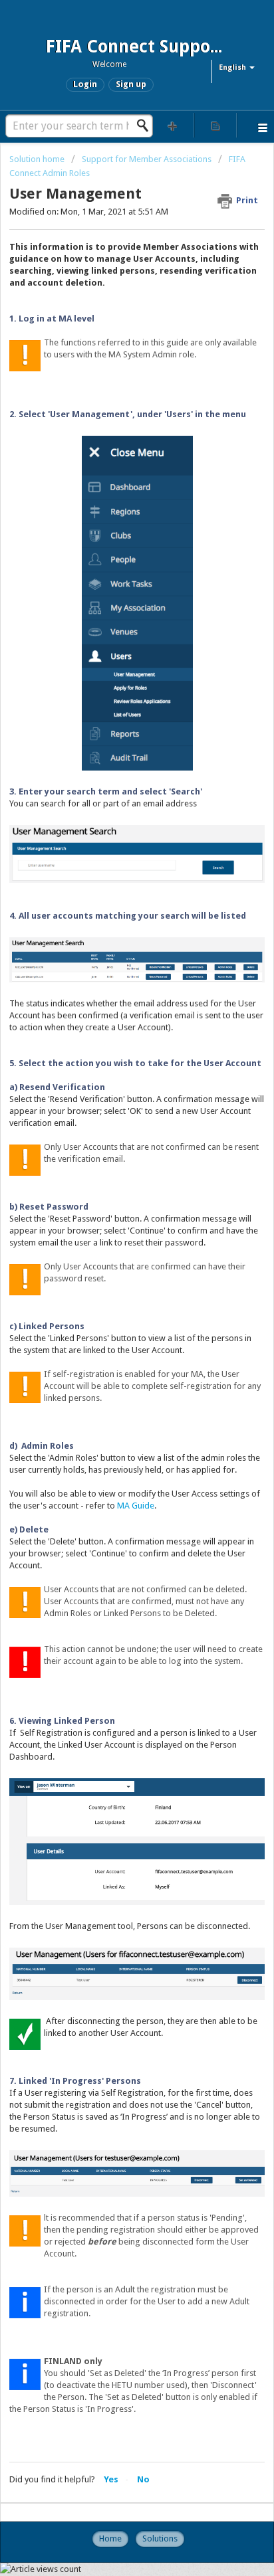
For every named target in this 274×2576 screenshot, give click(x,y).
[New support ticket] (173, 125)
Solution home (38, 159)
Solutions (160, 2538)
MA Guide (136, 1506)
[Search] (146, 126)
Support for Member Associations (147, 159)
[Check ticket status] (215, 125)
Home (110, 2538)
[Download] (112, 1317)
